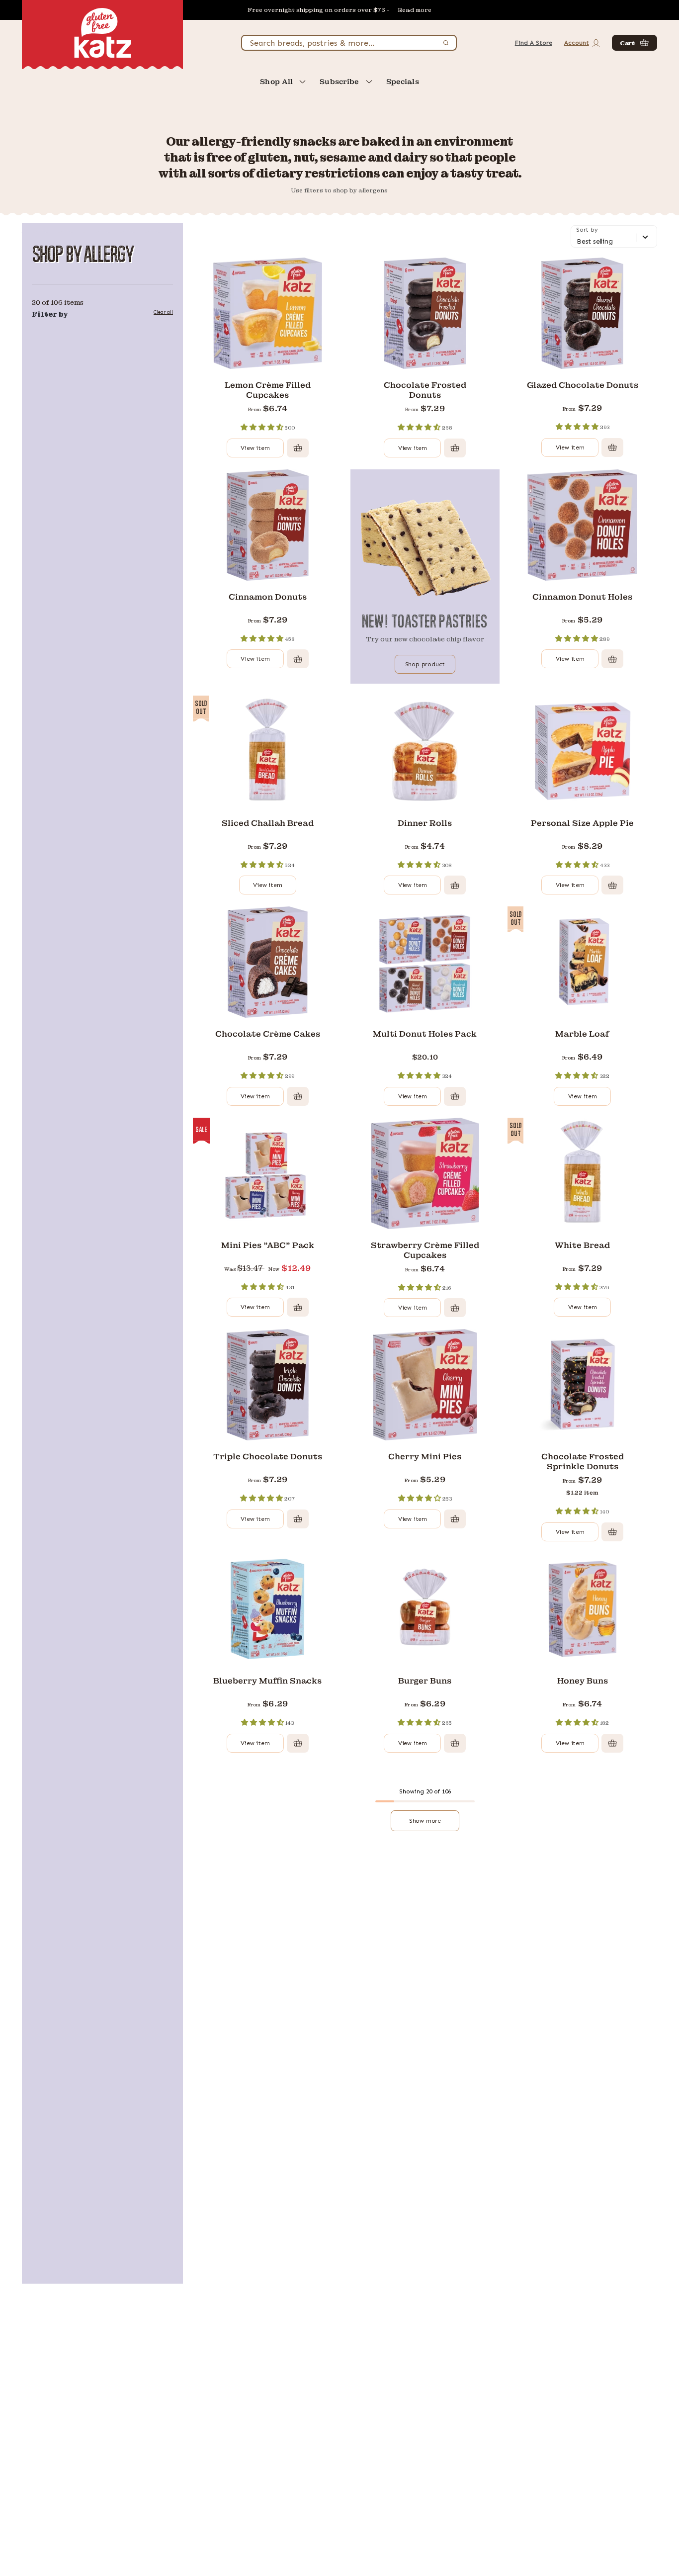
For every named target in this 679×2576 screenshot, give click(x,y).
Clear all (163, 312)
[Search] (446, 43)
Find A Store (534, 43)
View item (255, 448)
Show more (425, 1821)
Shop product (425, 664)
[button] (635, 43)
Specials (403, 82)
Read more (415, 10)
